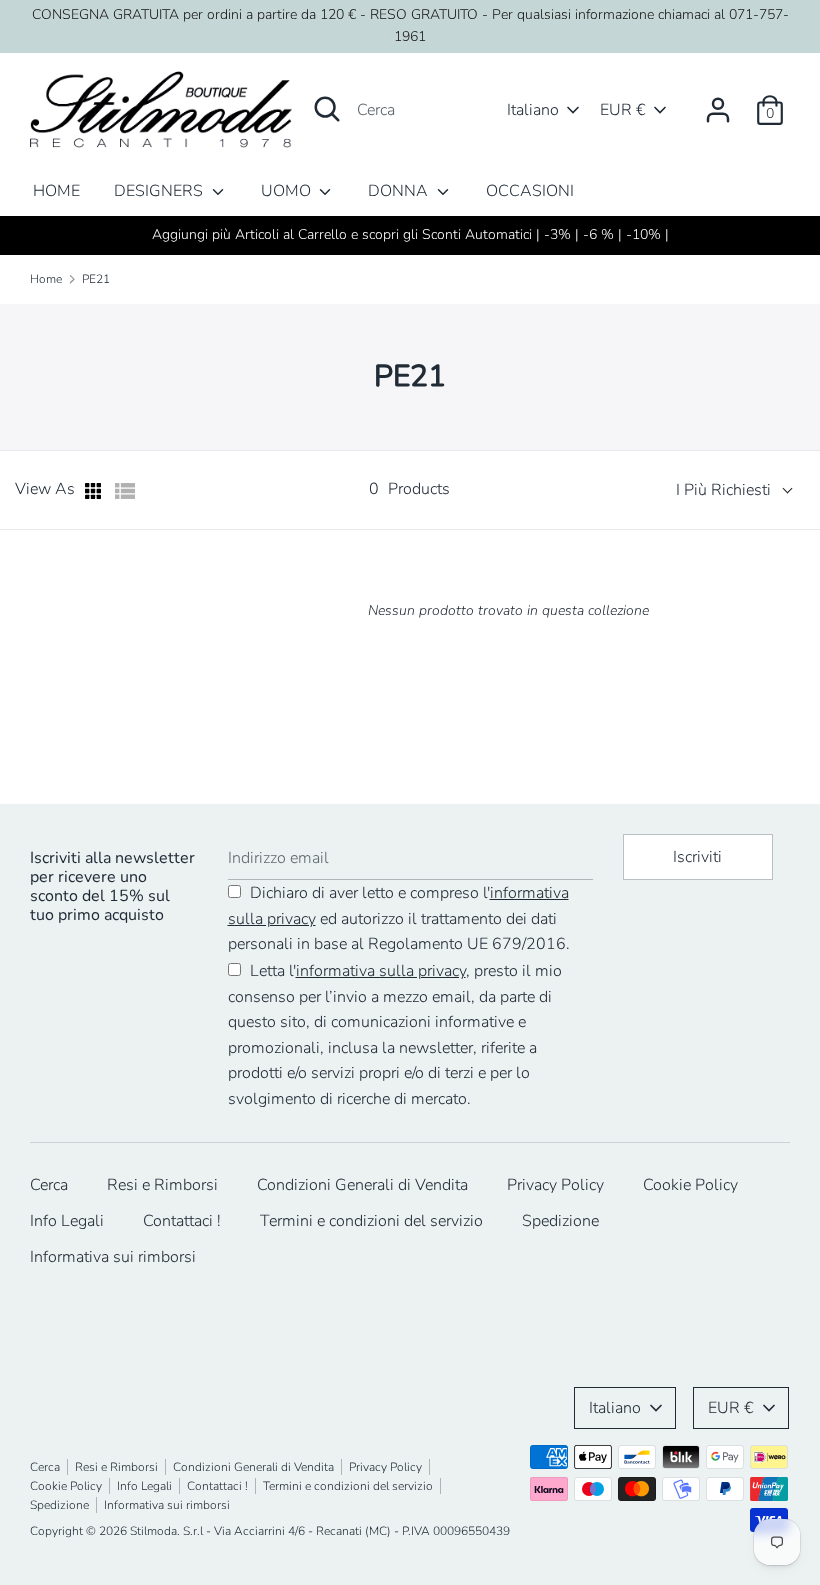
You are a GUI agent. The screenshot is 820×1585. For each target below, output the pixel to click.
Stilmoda (153, 1531)
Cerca (49, 1185)
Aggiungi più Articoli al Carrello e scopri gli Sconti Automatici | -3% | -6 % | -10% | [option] (410, 234)
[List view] (125, 491)
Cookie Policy (690, 1185)
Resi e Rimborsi (162, 1185)
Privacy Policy (555, 1185)
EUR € (623, 110)
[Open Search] (327, 109)
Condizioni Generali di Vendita (362, 1185)
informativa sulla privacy (381, 971)
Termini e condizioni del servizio (371, 1221)
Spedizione (560, 1221)
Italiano (533, 110)
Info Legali (67, 1221)
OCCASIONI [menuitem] (530, 191)
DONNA (400, 191)
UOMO (288, 191)
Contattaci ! (182, 1221)
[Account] (718, 102)
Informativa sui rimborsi (113, 1257)
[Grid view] (95, 491)
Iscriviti (697, 857)
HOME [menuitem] (56, 191)
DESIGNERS (160, 191)
